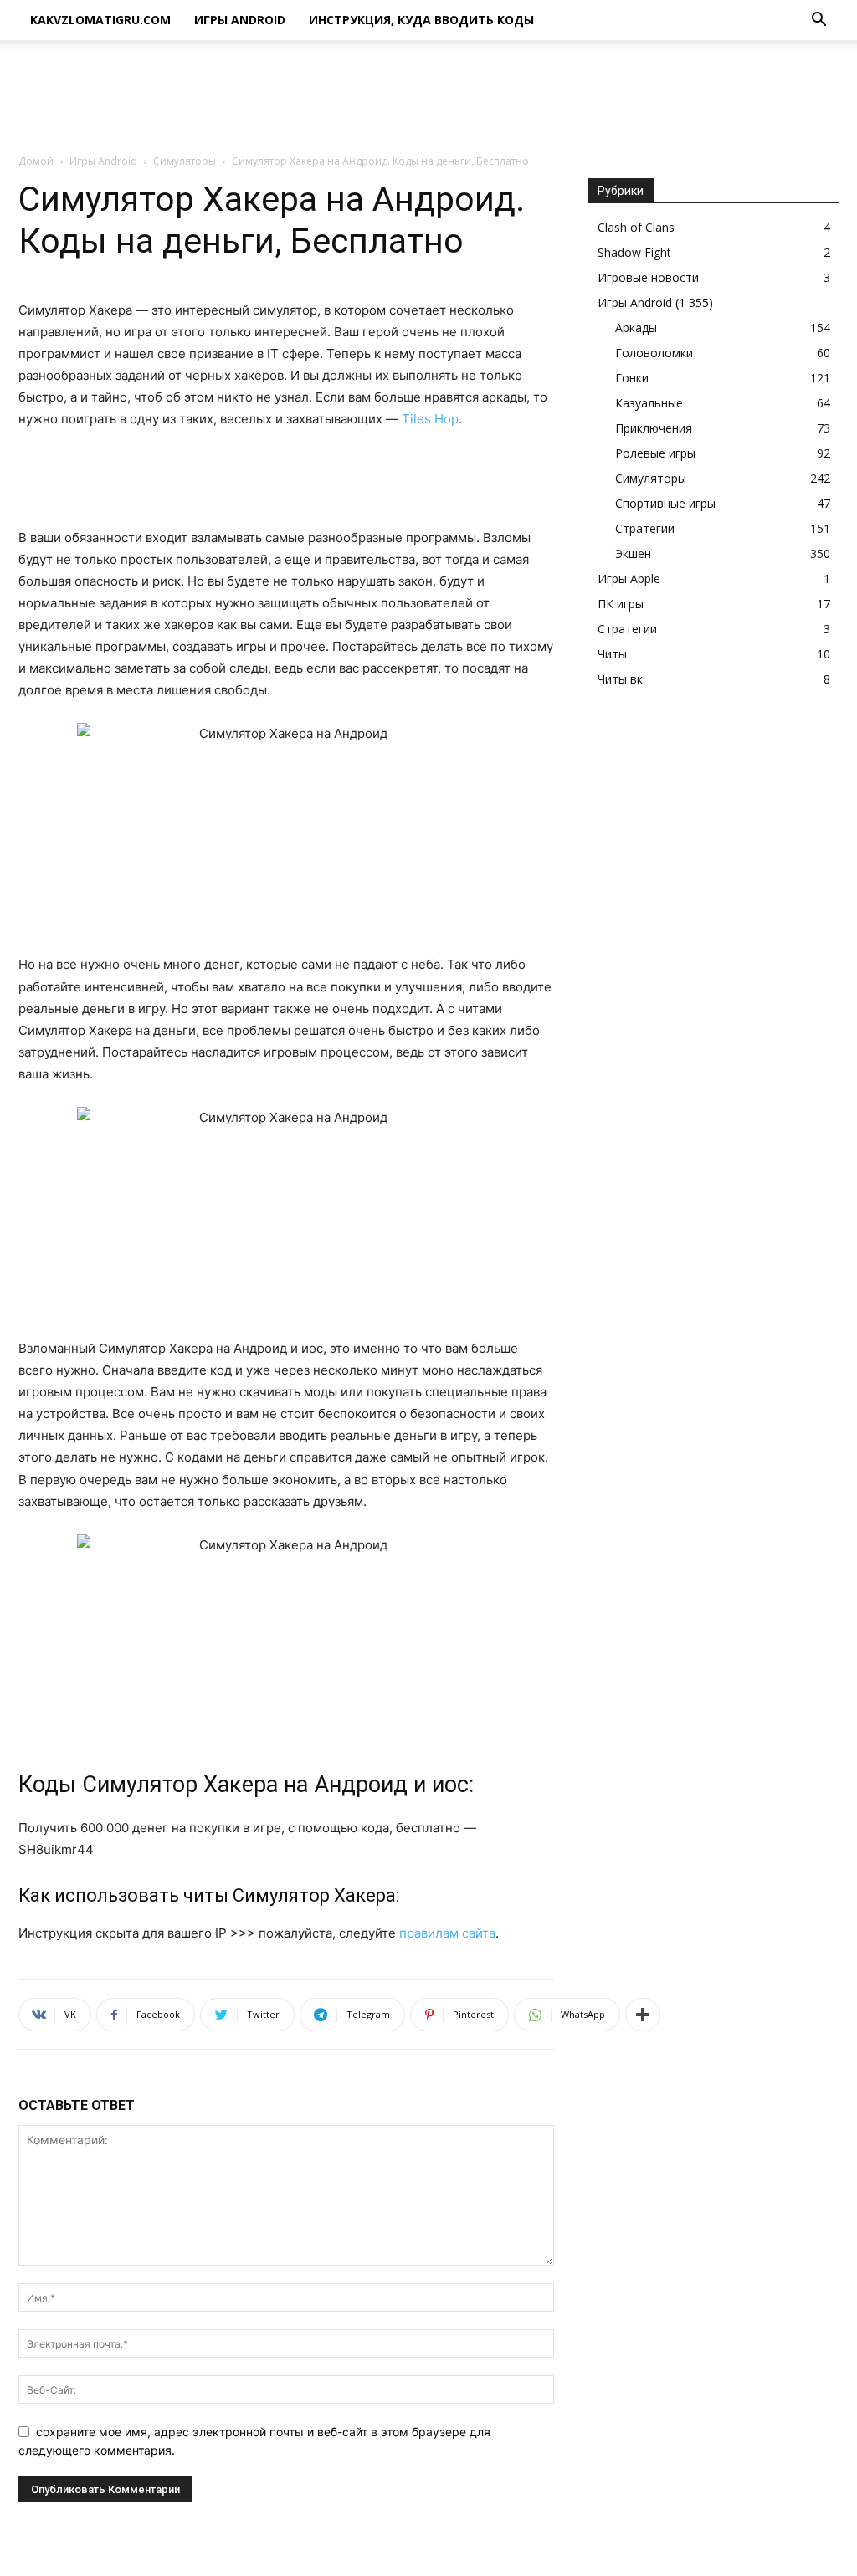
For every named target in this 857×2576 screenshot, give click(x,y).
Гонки (632, 378)
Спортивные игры (665, 503)
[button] (819, 21)
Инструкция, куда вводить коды (421, 20)
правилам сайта (447, 1933)
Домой (36, 161)
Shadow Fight (634, 252)
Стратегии (645, 528)
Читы (612, 654)
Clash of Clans (636, 227)
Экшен (633, 553)
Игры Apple (629, 579)
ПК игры (621, 604)
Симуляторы (185, 161)
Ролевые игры (655, 453)
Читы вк (620, 679)
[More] (643, 2015)
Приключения (654, 428)
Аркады (636, 328)
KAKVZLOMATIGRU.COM (100, 20)
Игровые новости (648, 277)
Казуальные (649, 403)
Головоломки (654, 353)
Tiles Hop (430, 419)
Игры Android (240, 20)
